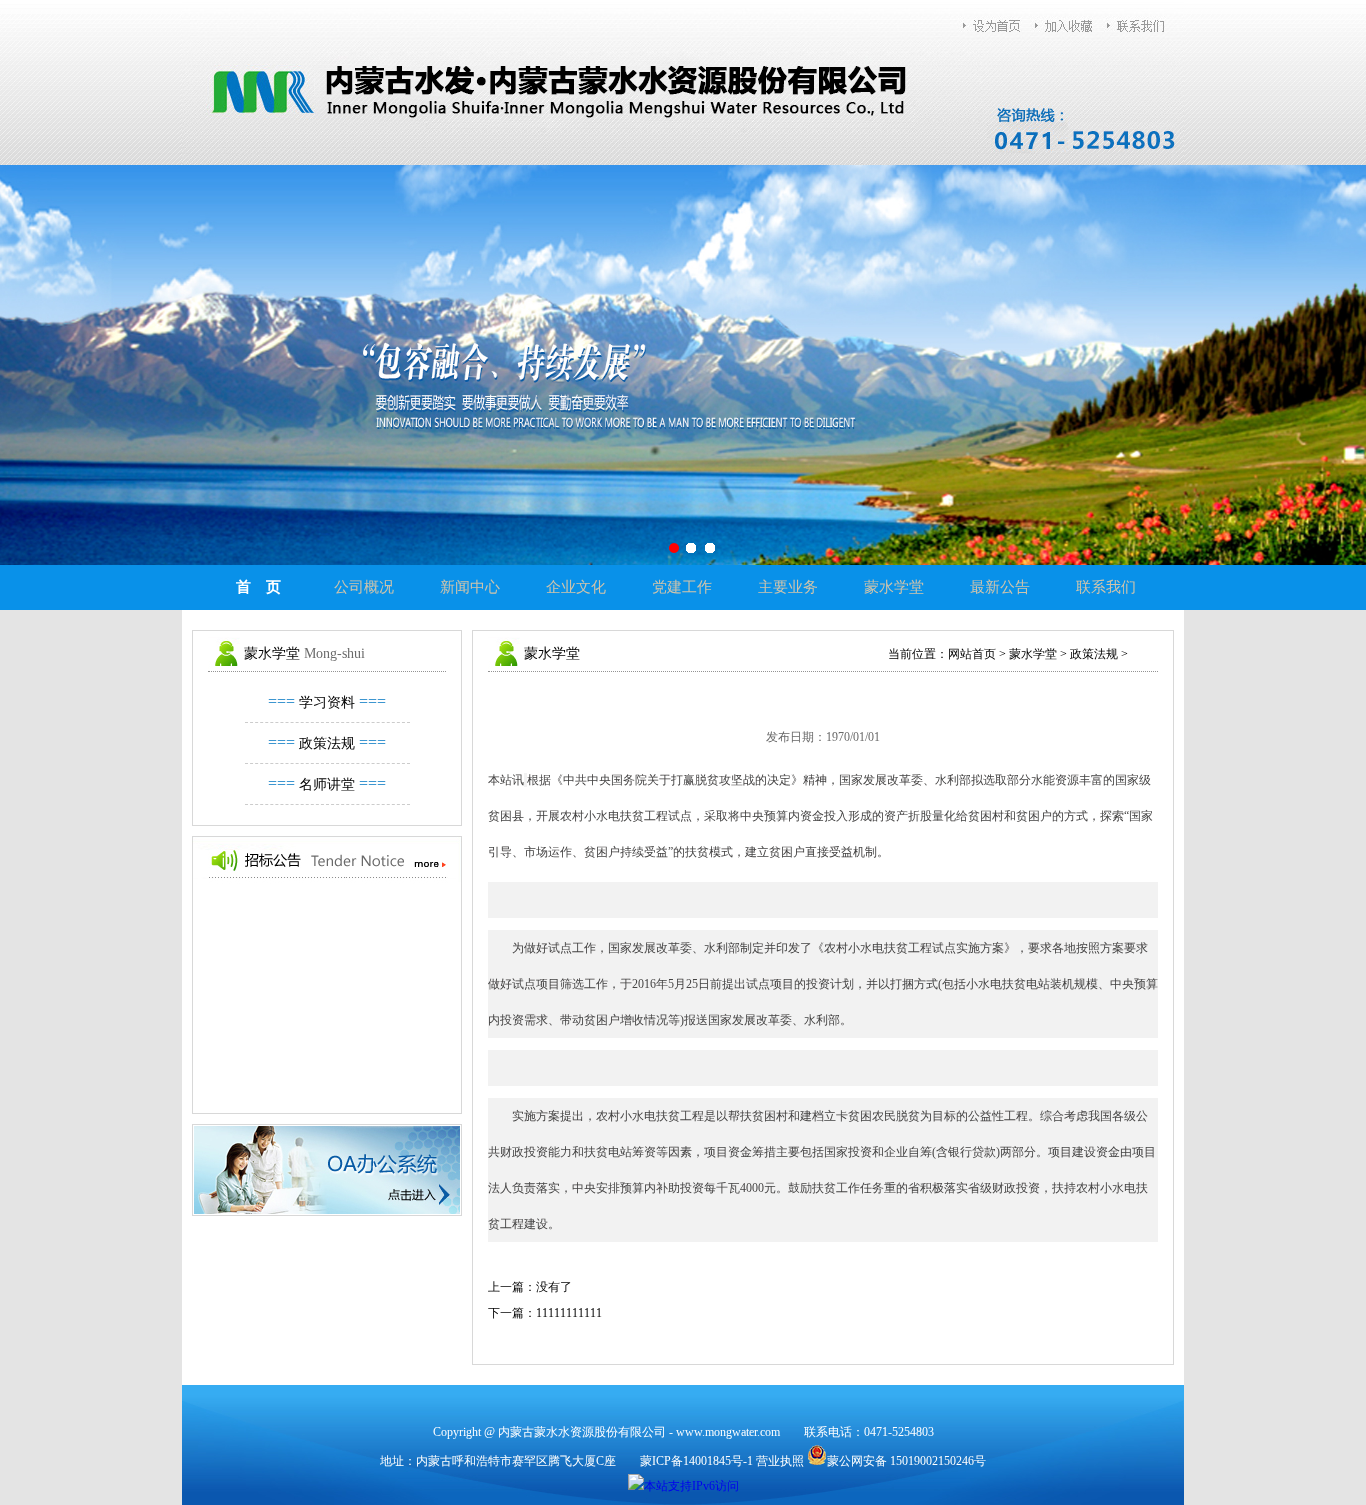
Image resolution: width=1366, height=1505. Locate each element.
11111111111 (569, 1313)
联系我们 (1106, 587)
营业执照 (780, 1461)
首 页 (258, 587)
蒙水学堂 (894, 587)
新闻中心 (470, 587)
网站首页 (972, 654)
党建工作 (682, 587)
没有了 (554, 1287)
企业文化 (576, 587)
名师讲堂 (327, 784)
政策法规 (327, 743)
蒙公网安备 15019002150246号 (906, 1461)
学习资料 (327, 702)
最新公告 (1000, 587)
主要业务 (788, 587)
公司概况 (364, 587)
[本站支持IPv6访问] (683, 1485)
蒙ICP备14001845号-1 (696, 1461)
